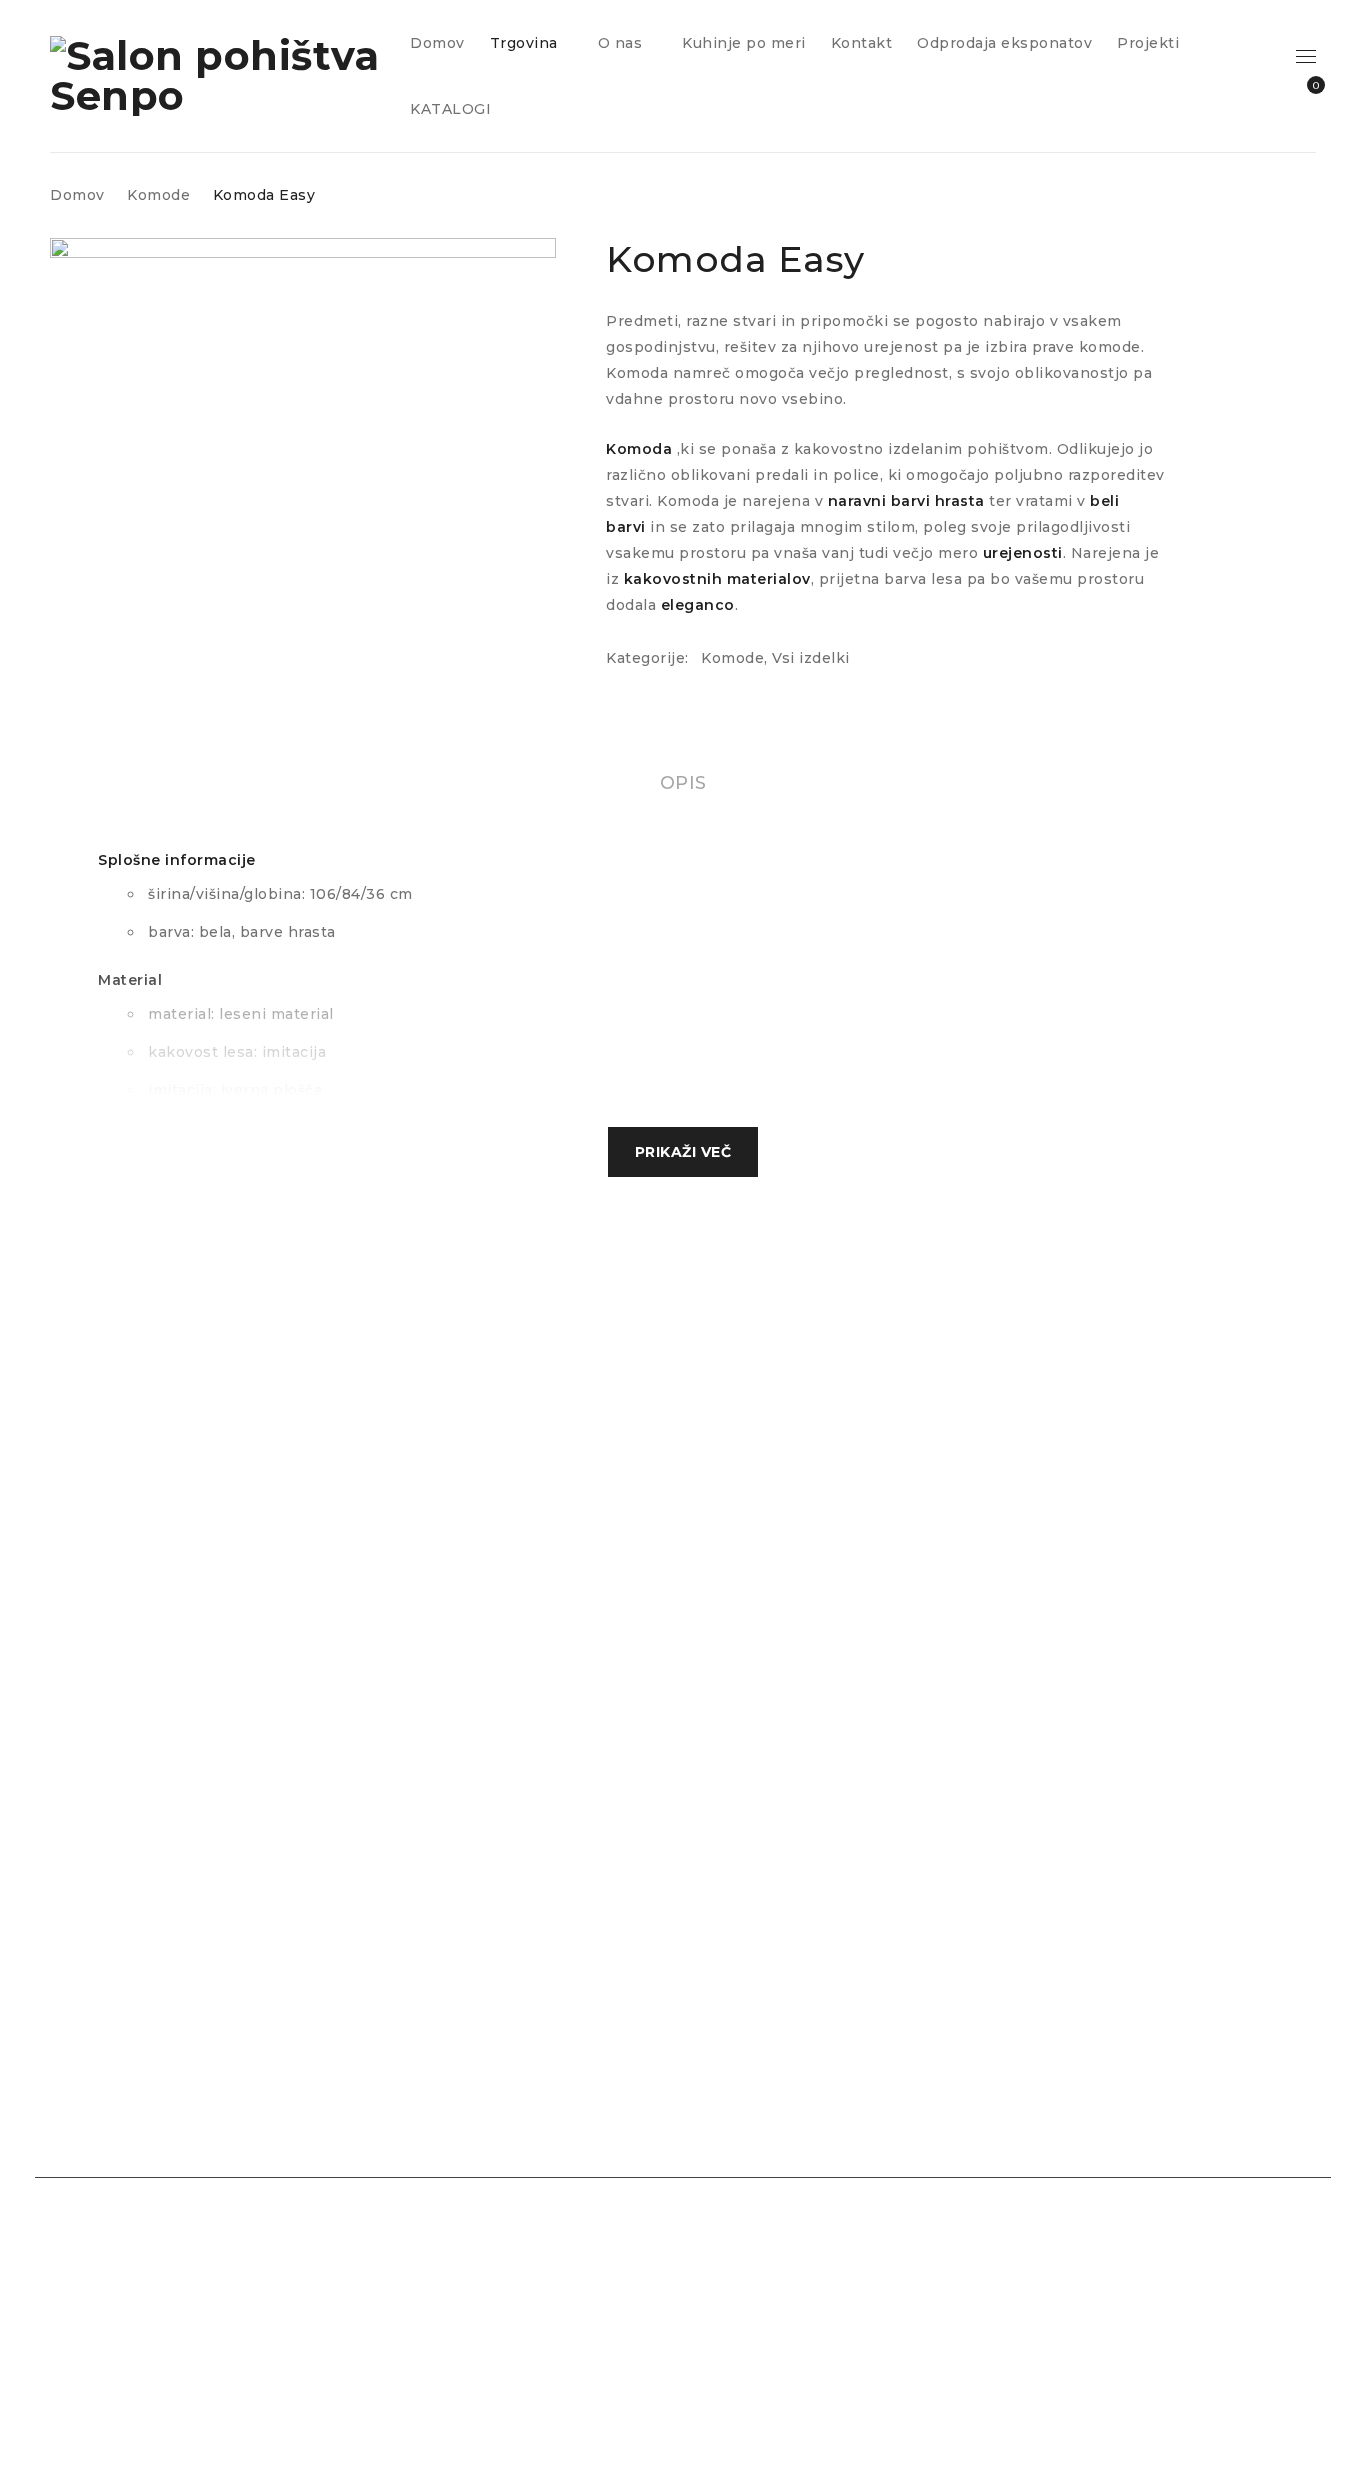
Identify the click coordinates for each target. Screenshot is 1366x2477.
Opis (683, 783)
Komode (158, 195)
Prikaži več (683, 1152)
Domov (77, 195)
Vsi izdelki (811, 658)
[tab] (683, 783)
